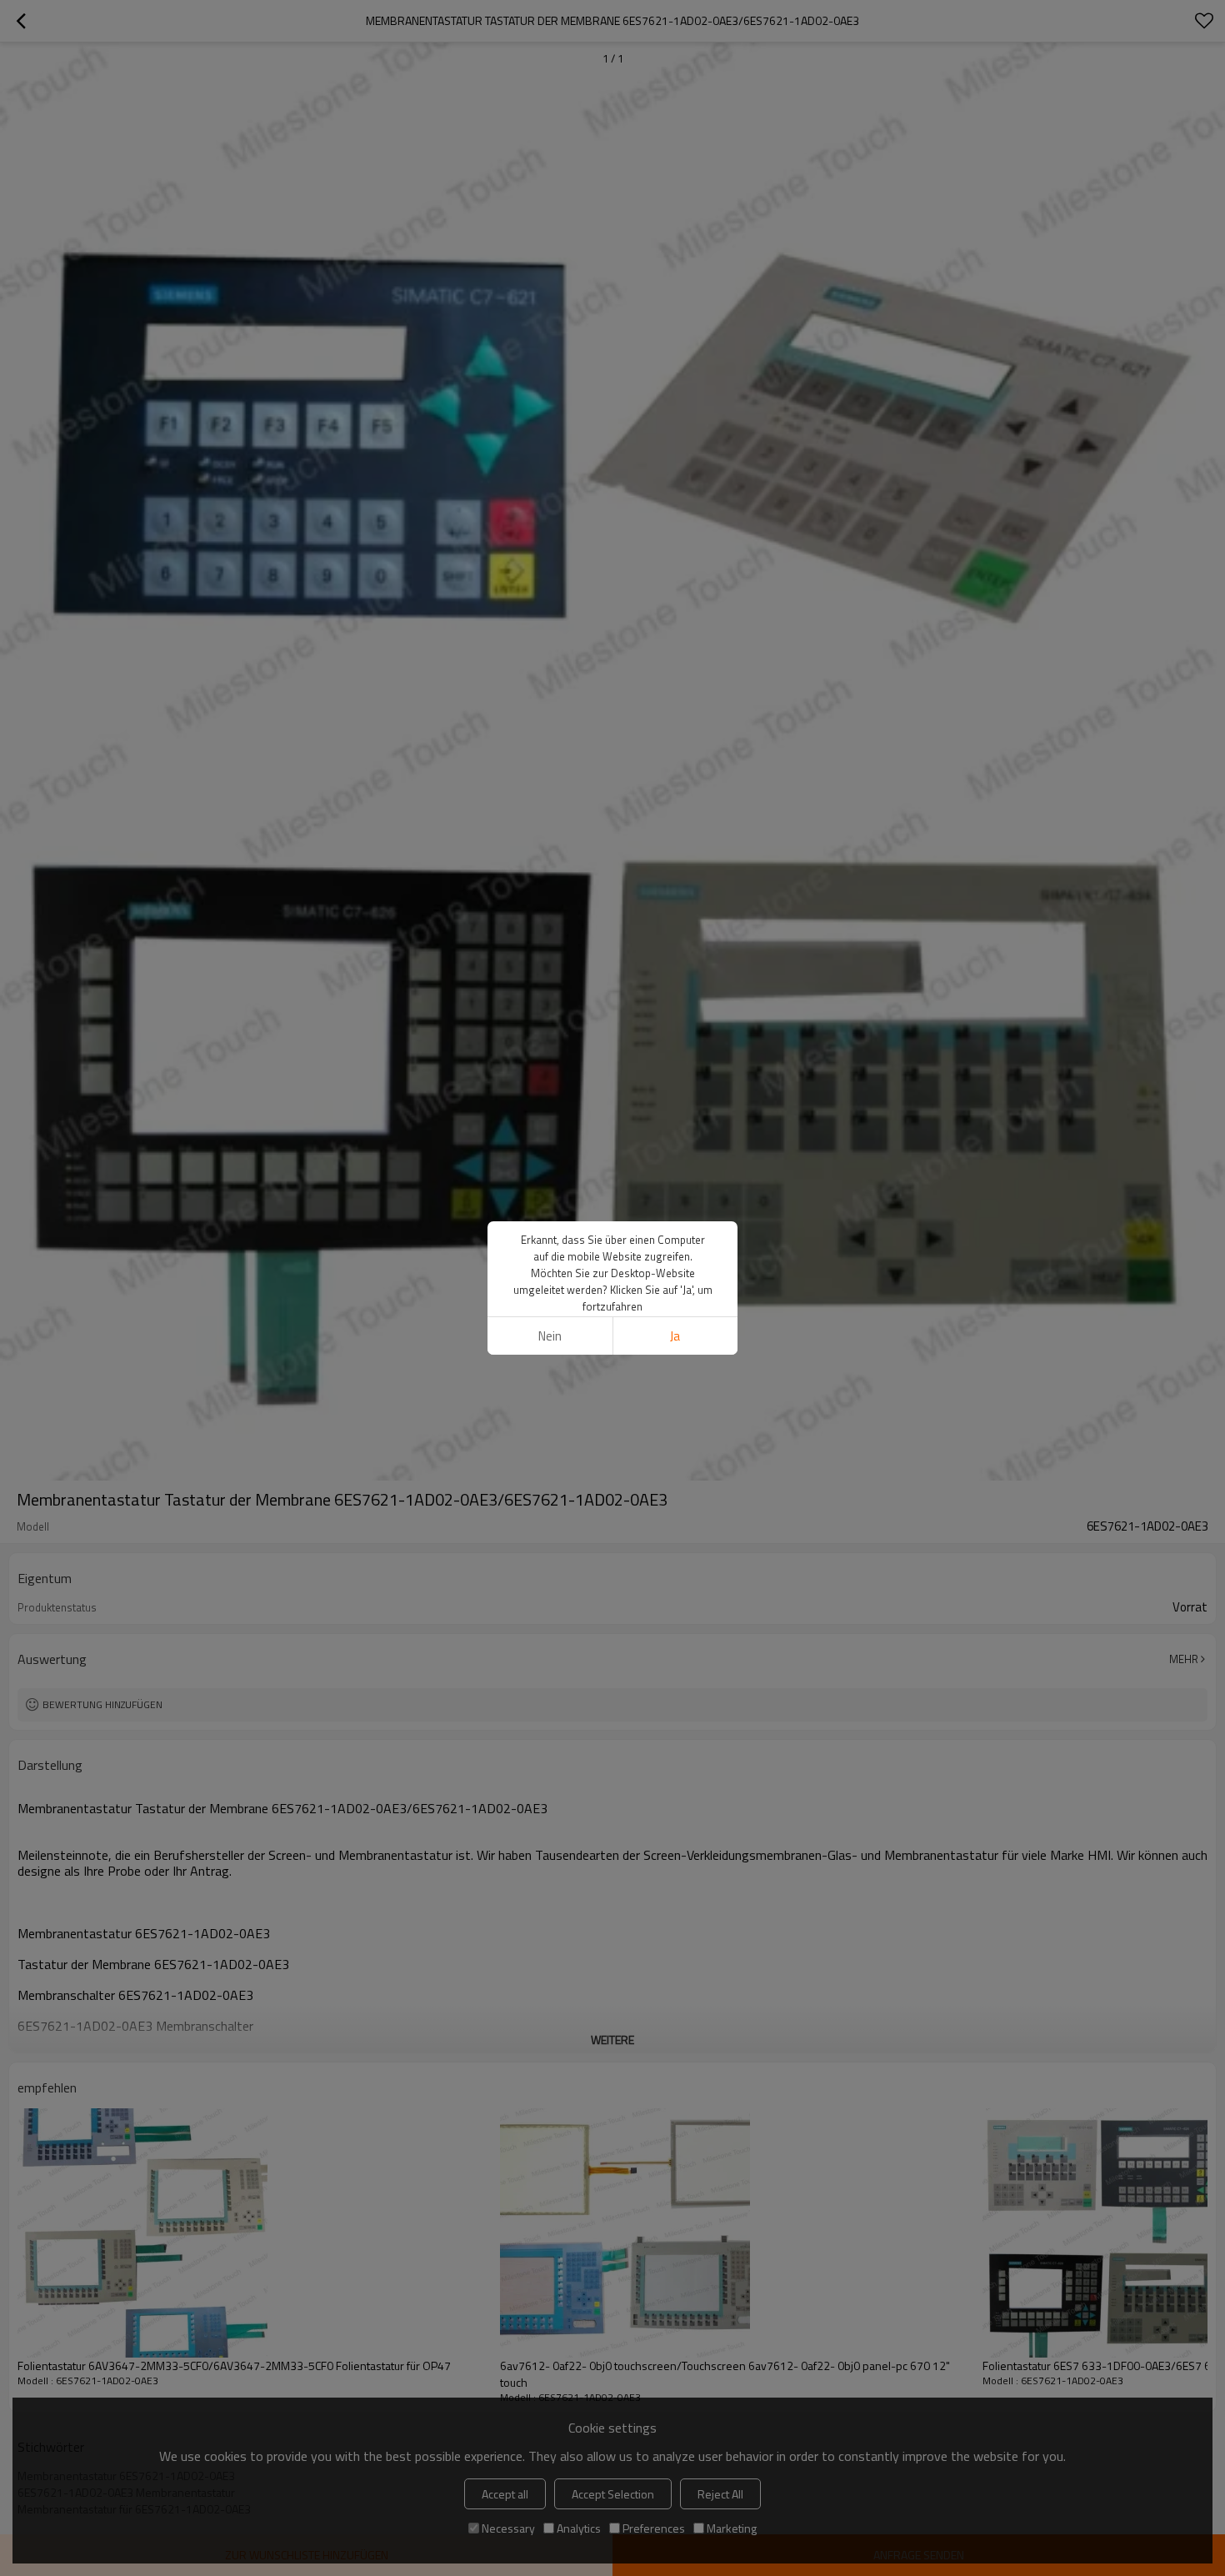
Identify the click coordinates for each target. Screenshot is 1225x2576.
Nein (550, 1336)
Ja (675, 1336)
